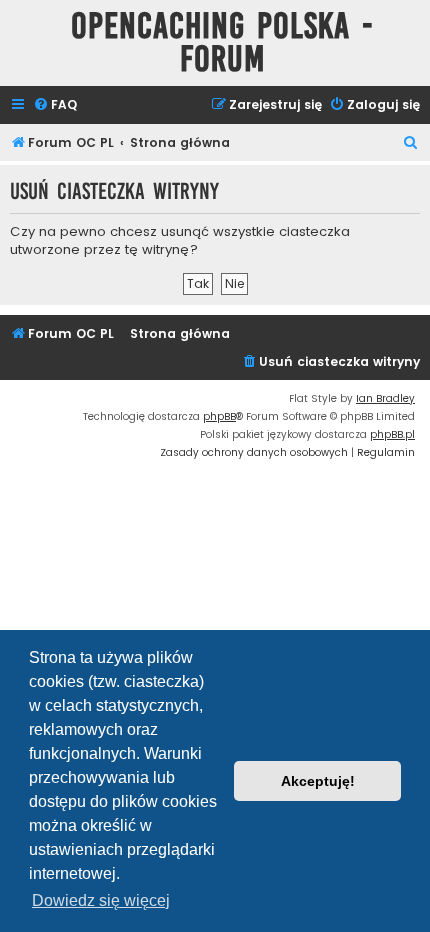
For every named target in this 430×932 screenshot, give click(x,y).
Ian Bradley (385, 398)
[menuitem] (55, 105)
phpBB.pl (392, 434)
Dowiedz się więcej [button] (101, 900)
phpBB (219, 416)
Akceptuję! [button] (318, 781)
